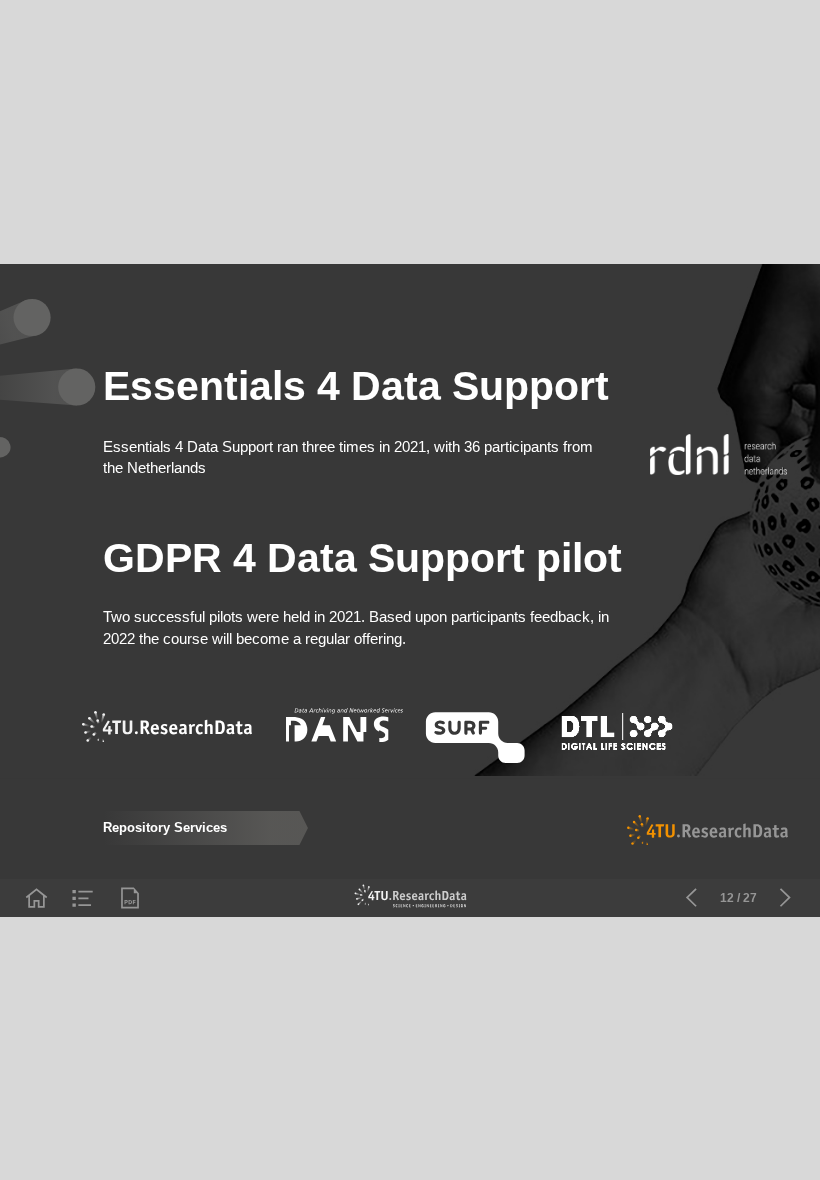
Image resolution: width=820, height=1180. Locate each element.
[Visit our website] (411, 898)
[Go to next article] (785, 898)
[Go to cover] (36, 898)
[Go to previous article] (691, 898)
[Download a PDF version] (130, 898)
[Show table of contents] (83, 898)
